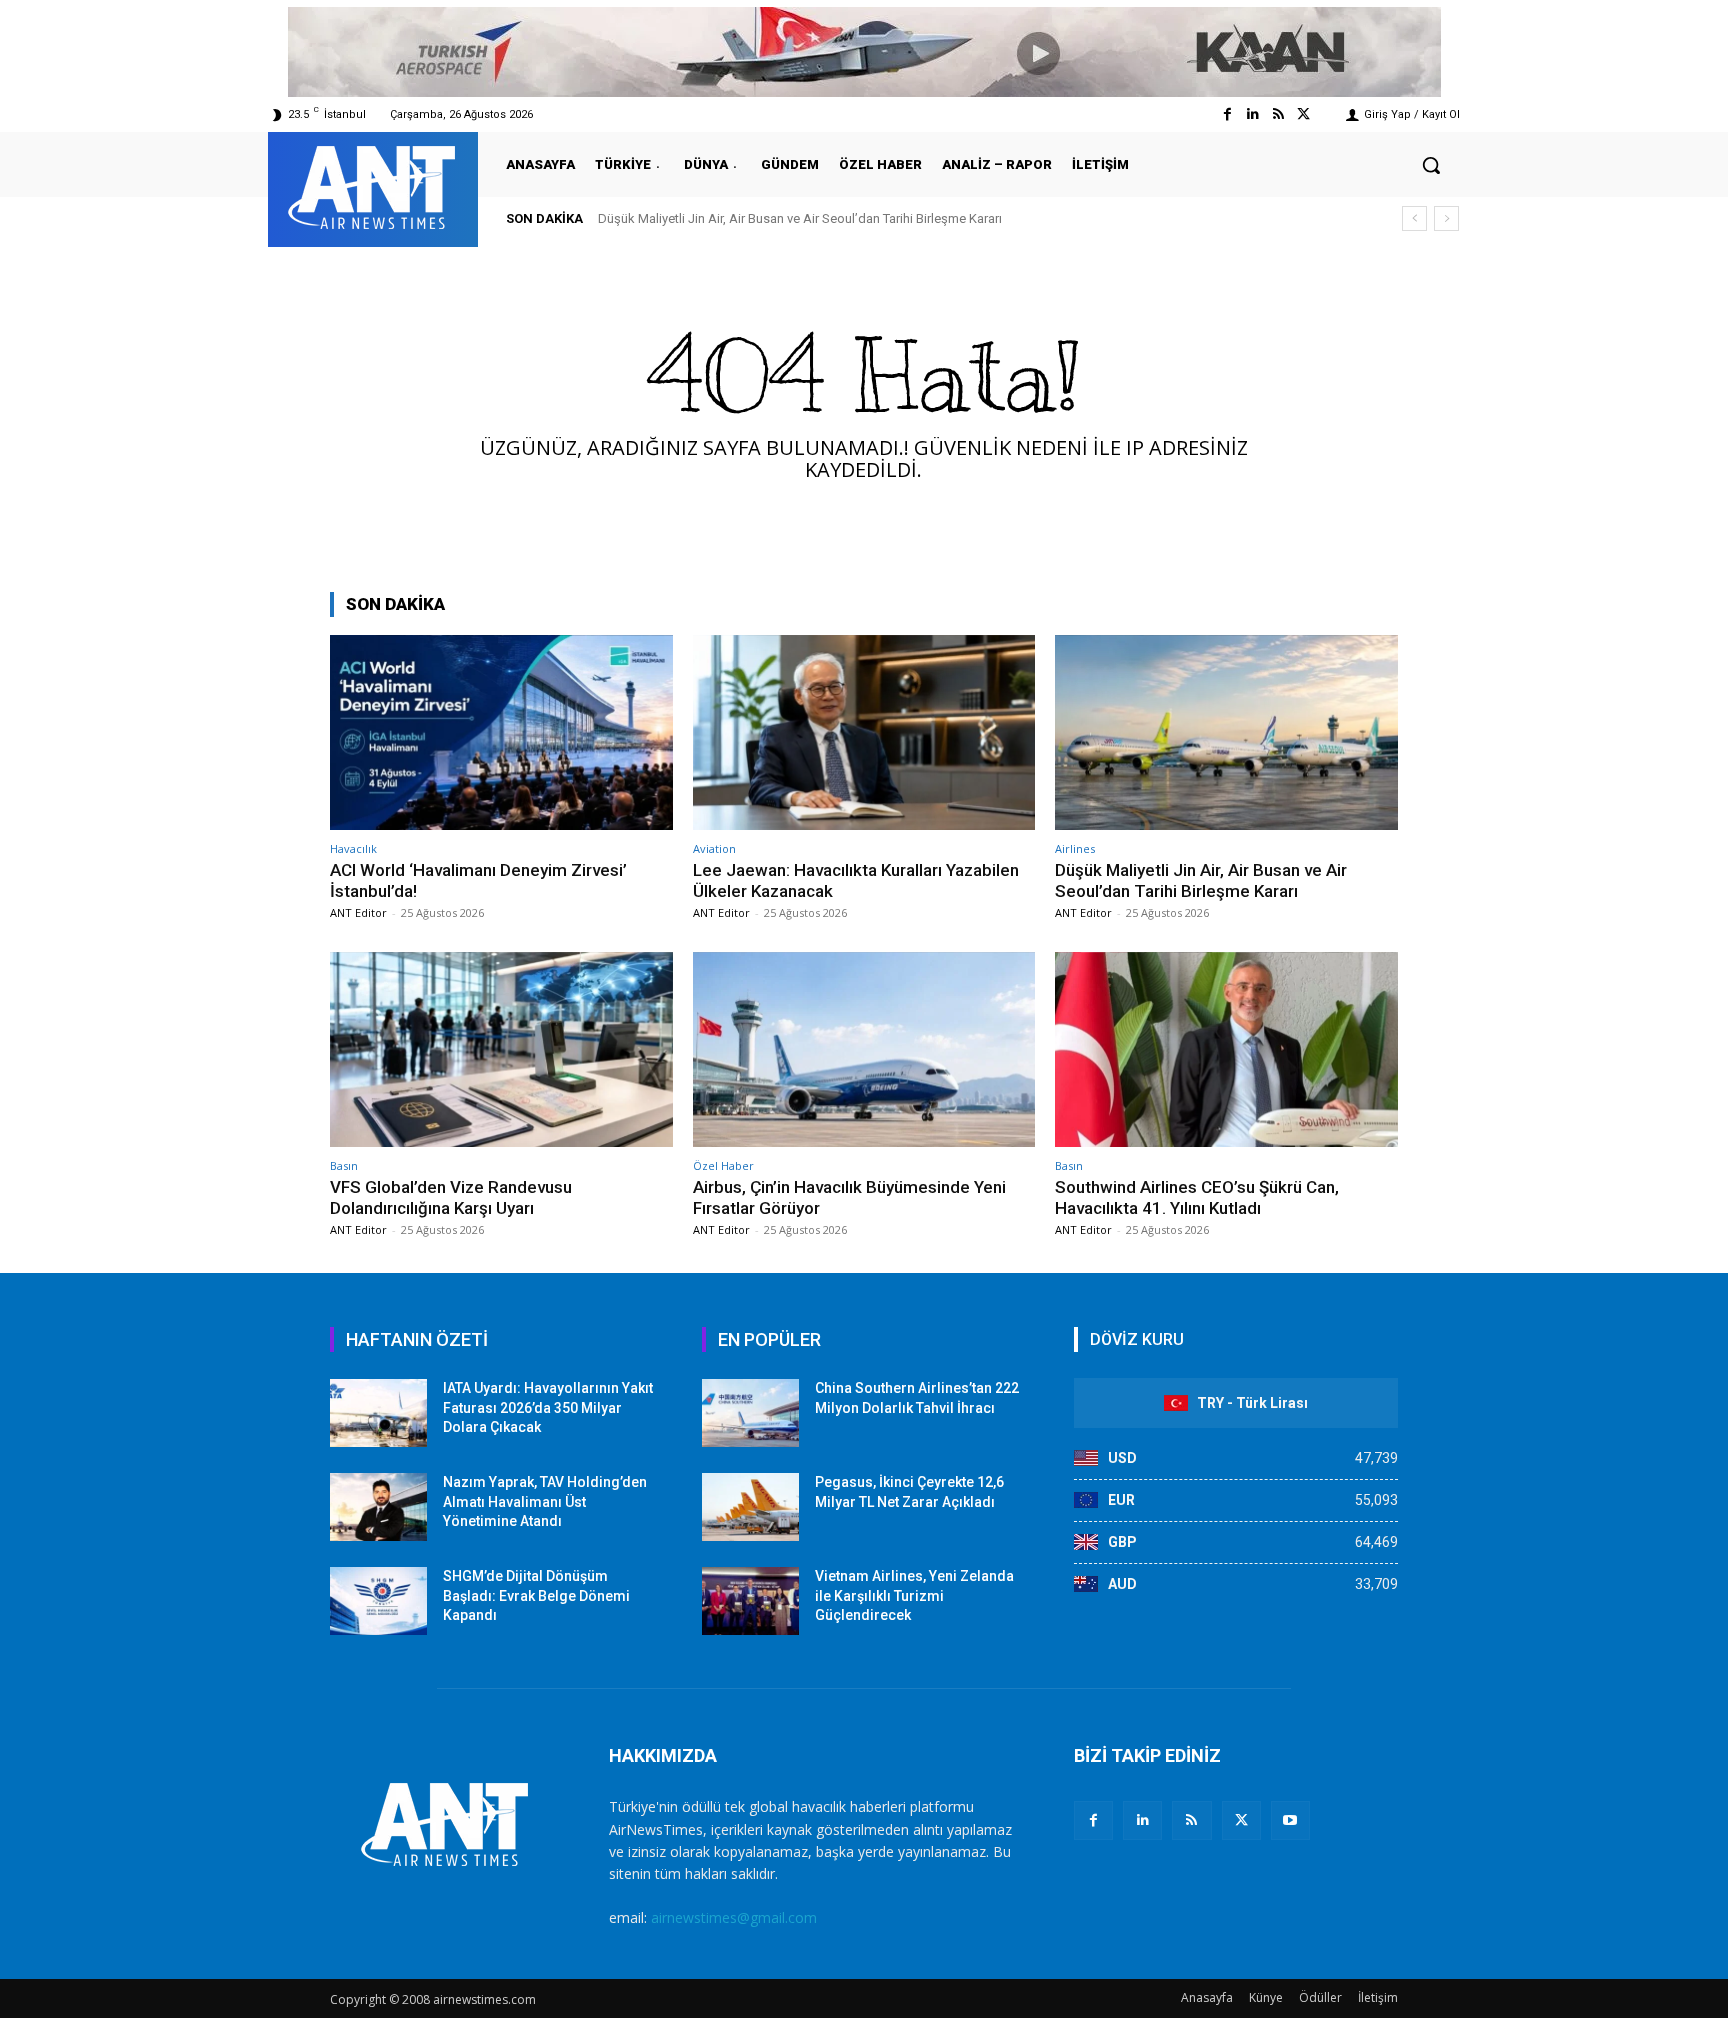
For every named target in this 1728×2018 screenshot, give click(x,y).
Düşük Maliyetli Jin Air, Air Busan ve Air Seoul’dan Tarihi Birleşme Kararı (1201, 880)
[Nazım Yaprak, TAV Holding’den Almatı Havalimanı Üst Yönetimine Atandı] (378, 1507)
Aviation (714, 848)
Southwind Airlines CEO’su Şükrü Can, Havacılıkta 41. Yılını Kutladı (1197, 1197)
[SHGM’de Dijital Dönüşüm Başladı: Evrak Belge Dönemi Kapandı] (378, 1601)
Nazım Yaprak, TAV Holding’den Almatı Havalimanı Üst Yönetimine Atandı (545, 1501)
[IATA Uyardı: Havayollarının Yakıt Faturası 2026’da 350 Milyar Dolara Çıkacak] (378, 1413)
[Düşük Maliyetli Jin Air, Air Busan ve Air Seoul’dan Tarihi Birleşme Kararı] (1226, 732)
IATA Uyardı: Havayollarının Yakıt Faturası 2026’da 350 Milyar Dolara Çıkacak (548, 1407)
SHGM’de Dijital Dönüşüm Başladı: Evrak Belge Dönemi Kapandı (536, 1595)
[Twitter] (1303, 114)
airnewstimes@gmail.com (734, 1917)
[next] (1446, 218)
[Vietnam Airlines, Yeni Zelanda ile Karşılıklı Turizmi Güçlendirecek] (750, 1601)
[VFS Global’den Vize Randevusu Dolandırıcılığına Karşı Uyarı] (501, 1049)
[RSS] (1191, 1820)
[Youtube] (1290, 1820)
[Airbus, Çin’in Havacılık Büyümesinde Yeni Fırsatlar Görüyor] (864, 1049)
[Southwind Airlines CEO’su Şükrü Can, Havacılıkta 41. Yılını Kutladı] (1226, 1049)
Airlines (1075, 848)
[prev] (1414, 218)
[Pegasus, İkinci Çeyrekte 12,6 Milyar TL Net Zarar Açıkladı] (750, 1507)
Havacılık (353, 848)
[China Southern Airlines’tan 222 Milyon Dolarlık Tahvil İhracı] (750, 1413)
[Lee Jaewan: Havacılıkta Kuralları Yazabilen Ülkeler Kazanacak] (864, 732)
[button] (1431, 165)
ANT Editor (358, 912)
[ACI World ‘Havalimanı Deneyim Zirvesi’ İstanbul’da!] (501, 732)
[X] (1241, 1820)
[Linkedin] (1252, 114)
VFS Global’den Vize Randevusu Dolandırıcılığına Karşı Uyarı (789, 218)
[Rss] (1278, 114)
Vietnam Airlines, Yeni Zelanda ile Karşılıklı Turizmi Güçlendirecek (914, 1595)
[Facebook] (1227, 114)
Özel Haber (723, 1165)
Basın (344, 1165)
